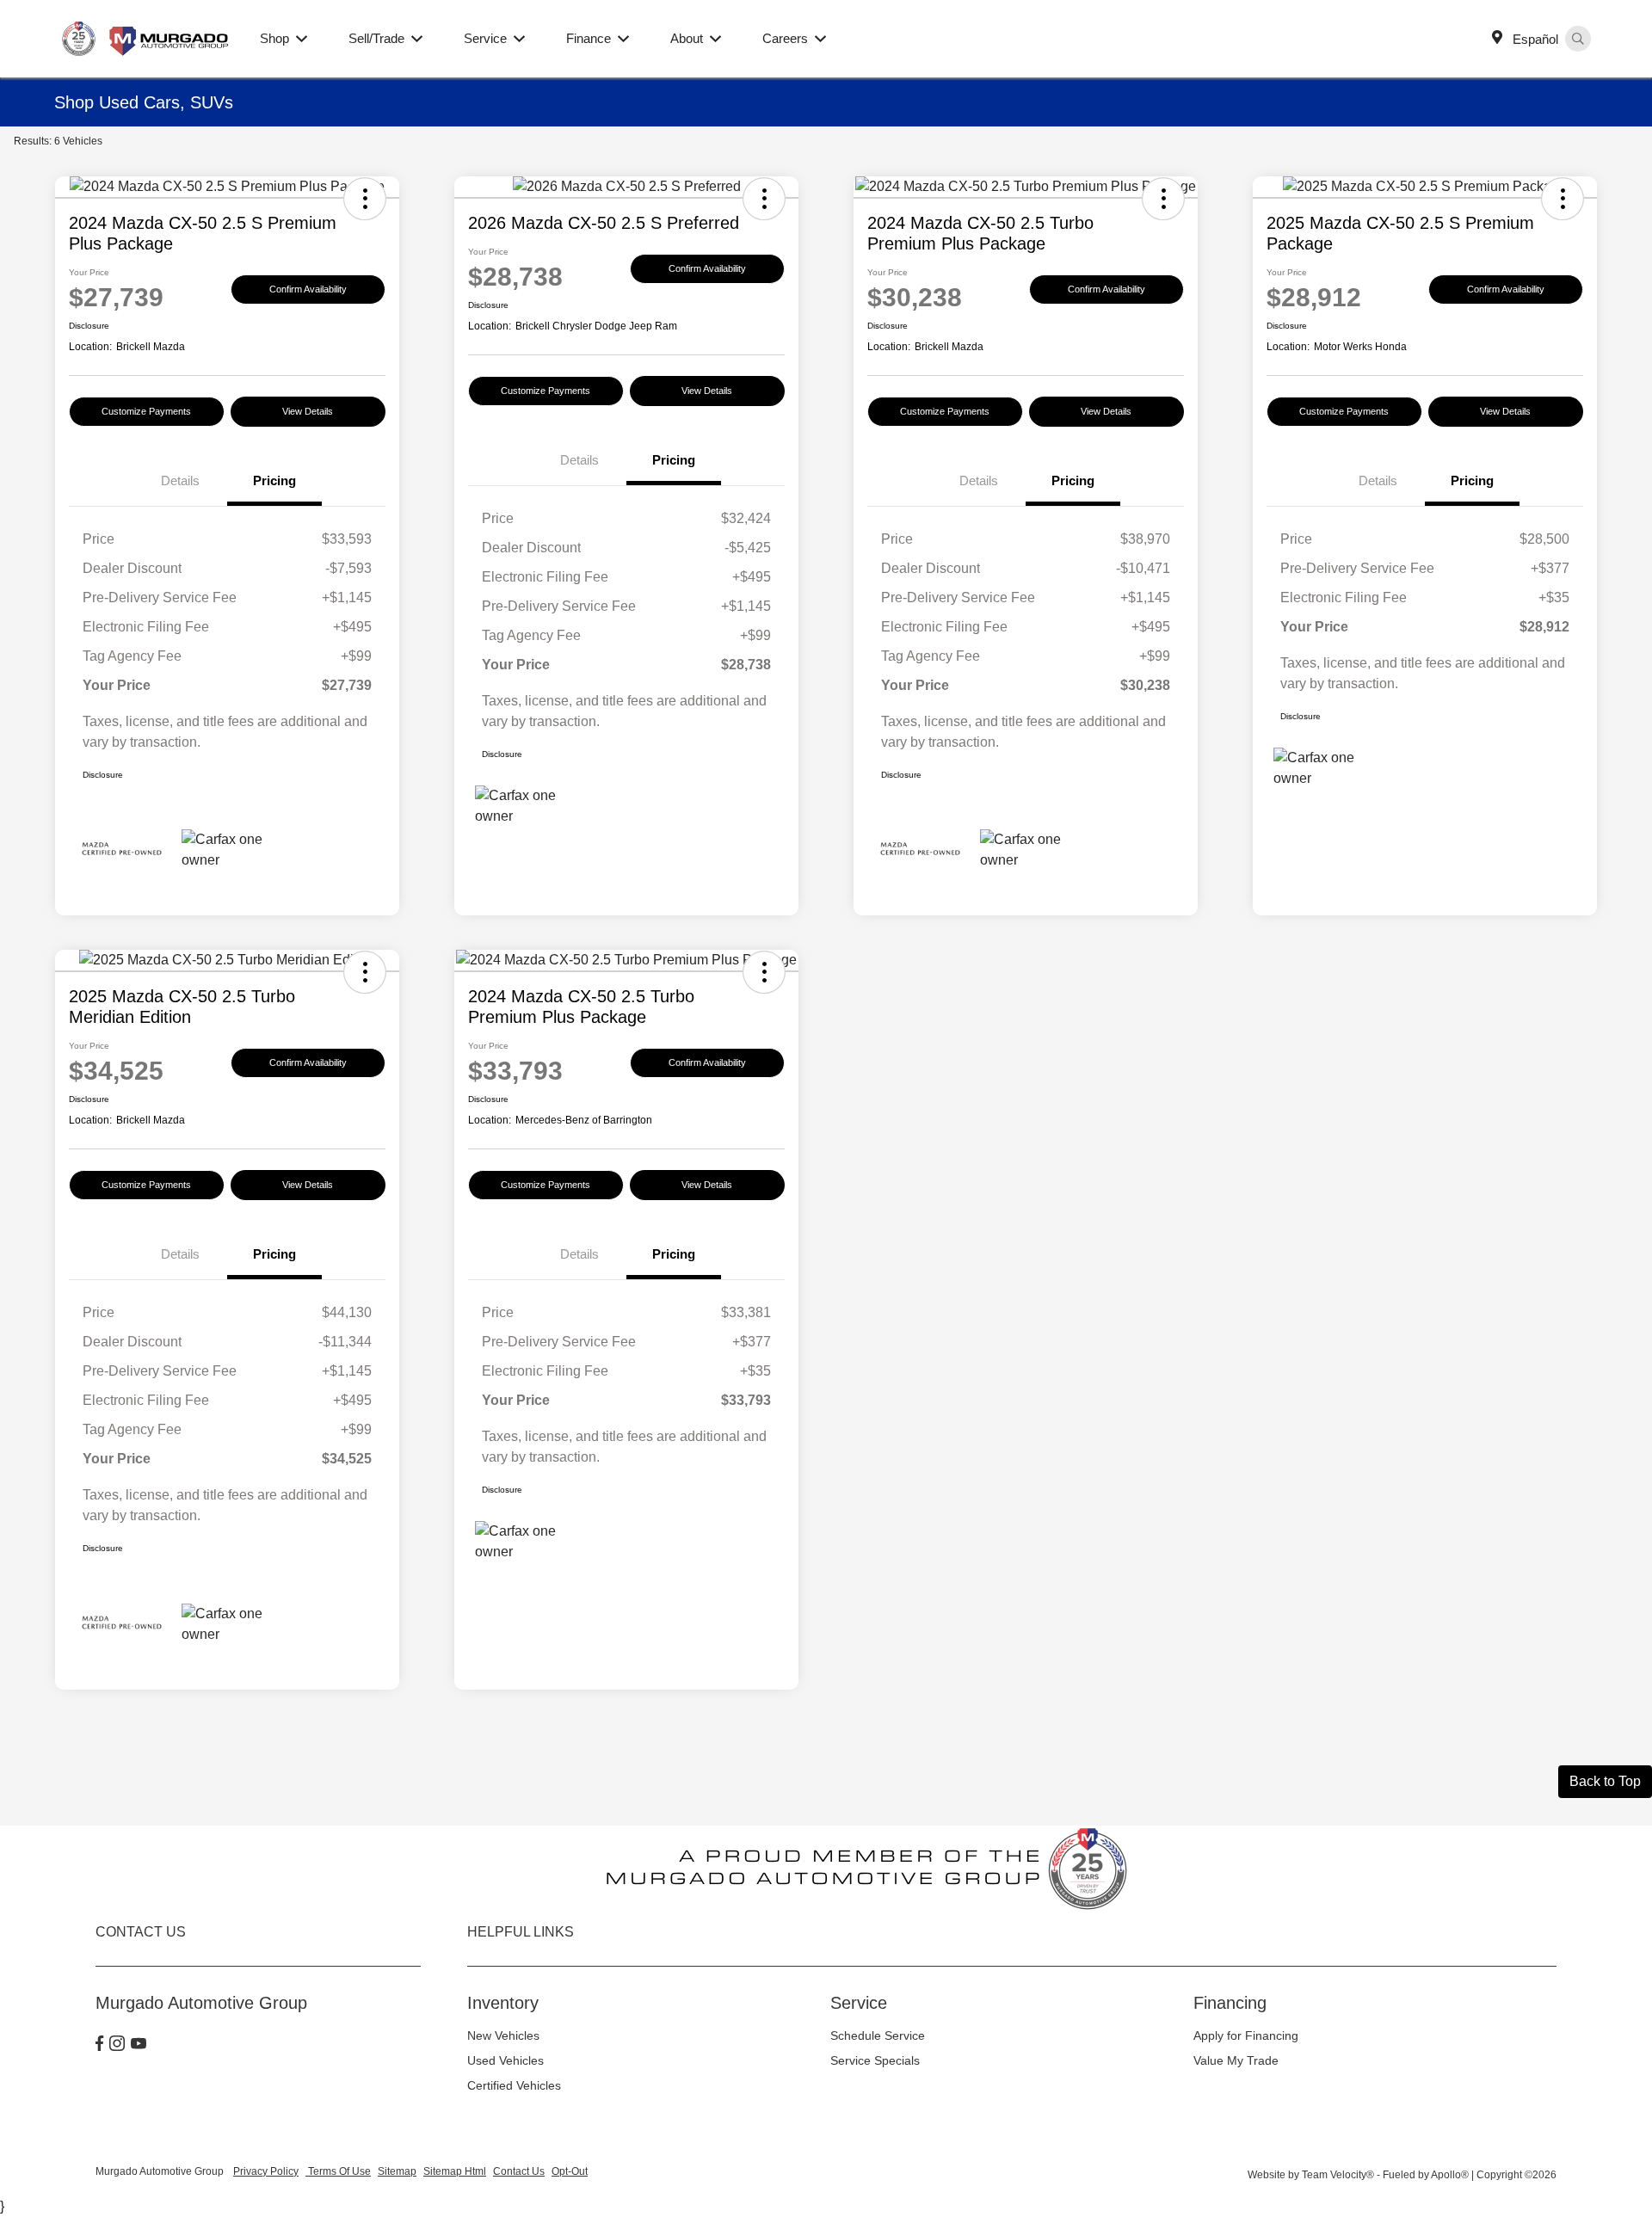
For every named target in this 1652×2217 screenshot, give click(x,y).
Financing (1230, 2003)
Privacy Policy (266, 2171)
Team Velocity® (1338, 2175)
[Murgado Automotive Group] (147, 37)
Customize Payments (146, 411)
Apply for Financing (1246, 2035)
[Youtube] (139, 2045)
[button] (365, 199)
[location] (1501, 39)
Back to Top (1605, 1781)
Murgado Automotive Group (161, 2171)
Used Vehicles (505, 2060)
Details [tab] (180, 480)
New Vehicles (503, 2035)
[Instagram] (117, 2045)
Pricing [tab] (274, 480)
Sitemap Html (455, 2171)
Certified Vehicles (514, 2085)
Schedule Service (878, 2035)
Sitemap (397, 2171)
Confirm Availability (308, 289)
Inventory (503, 2003)
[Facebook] (99, 2045)
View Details (308, 411)
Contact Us (519, 2171)
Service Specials (875, 2060)
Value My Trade (1236, 2060)
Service (859, 2003)
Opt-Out (570, 2171)
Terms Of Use (338, 2171)
